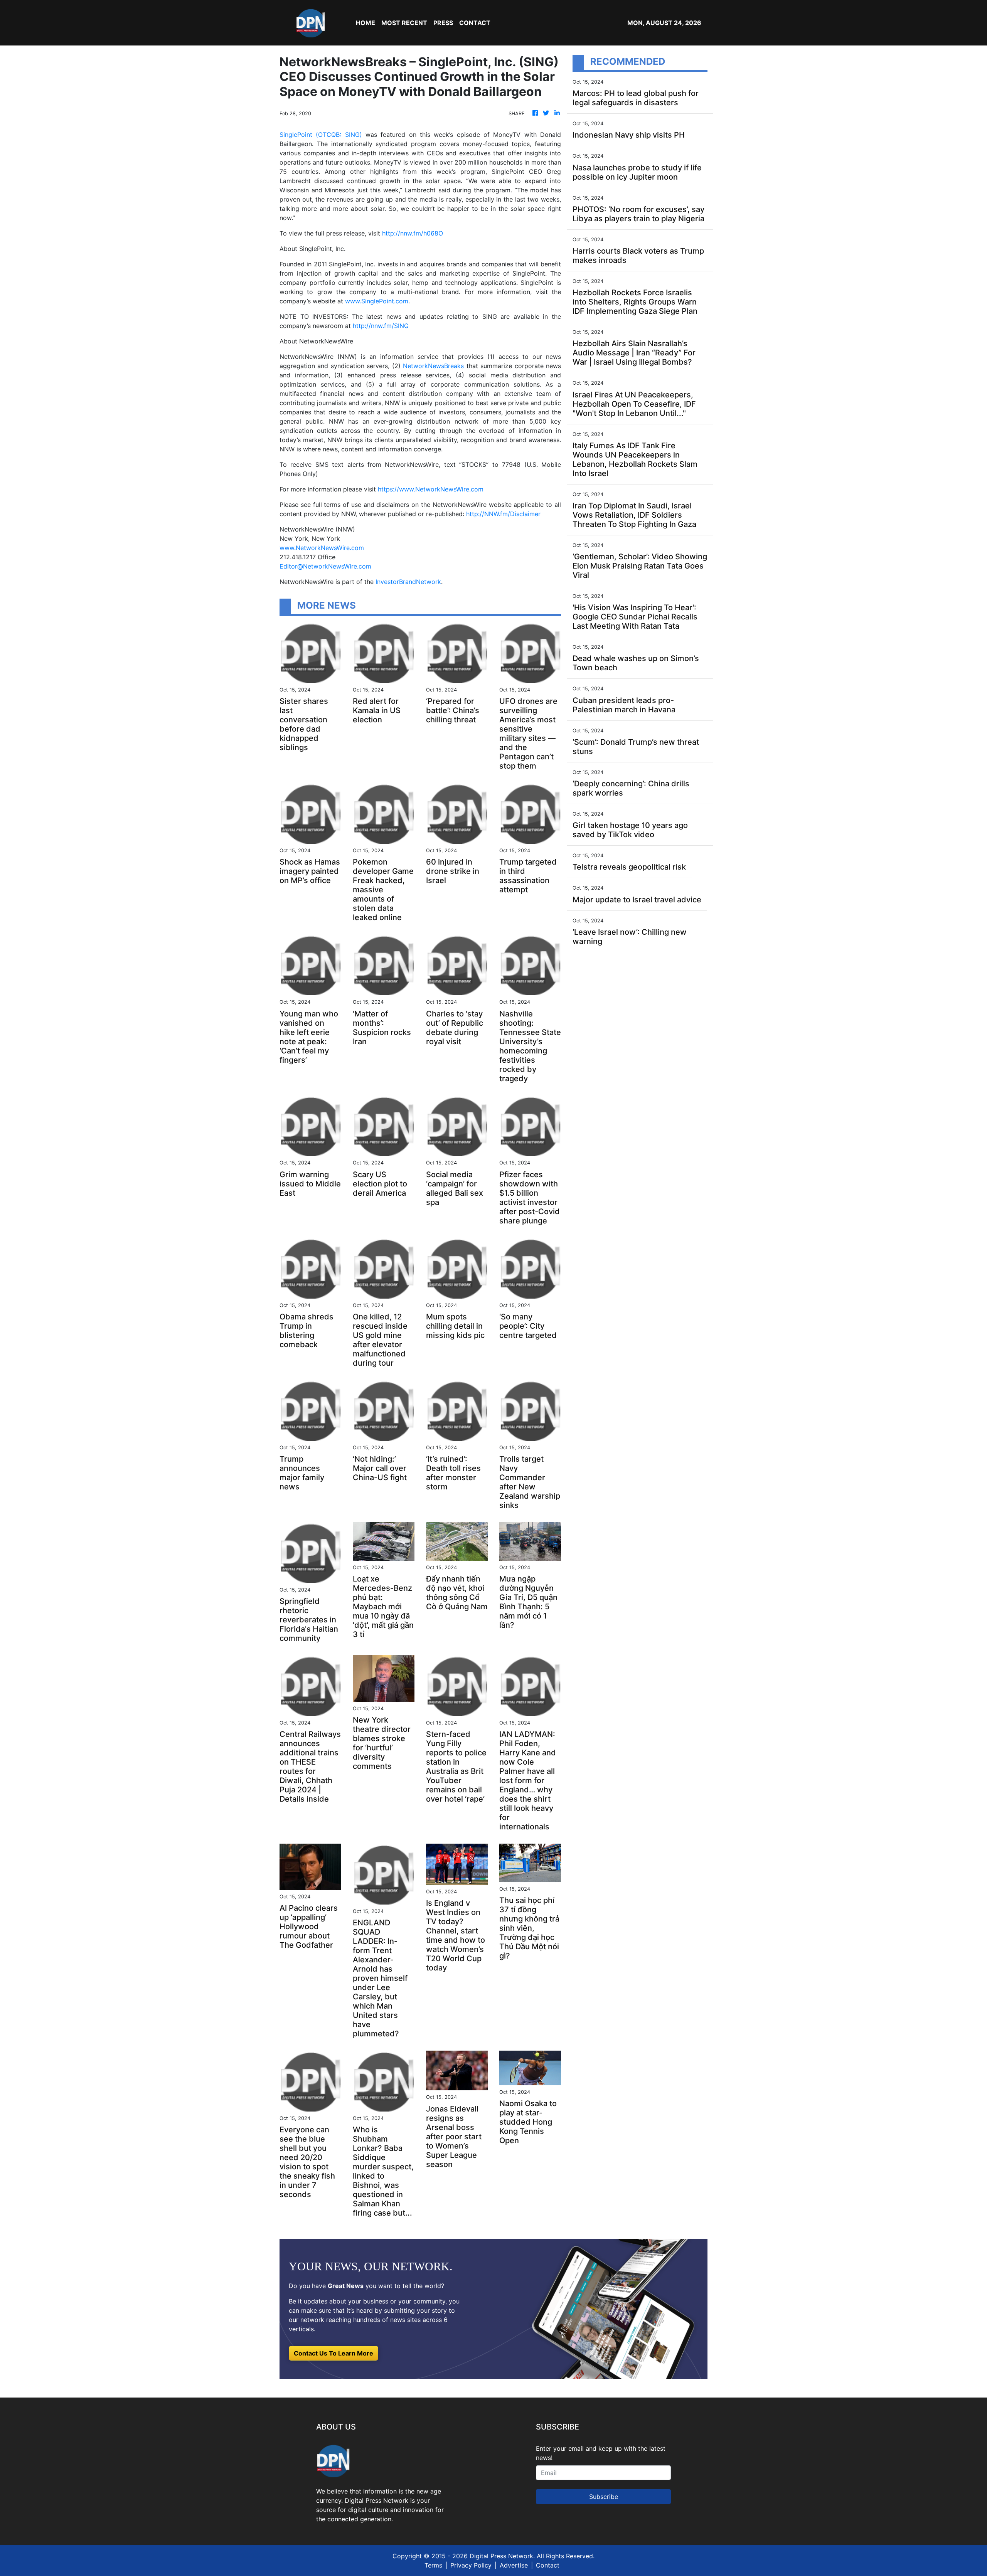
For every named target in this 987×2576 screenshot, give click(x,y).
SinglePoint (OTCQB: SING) (321, 135)
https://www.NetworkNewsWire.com (431, 489)
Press (443, 23)
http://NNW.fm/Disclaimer (503, 514)
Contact (548, 2565)
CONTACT (475, 23)
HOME (365, 23)
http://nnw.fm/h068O (413, 233)
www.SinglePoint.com (377, 301)
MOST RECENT (404, 23)
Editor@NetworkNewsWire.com (325, 566)
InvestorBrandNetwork (408, 582)
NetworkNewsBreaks (433, 366)
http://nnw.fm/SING (381, 326)
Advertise (514, 2565)
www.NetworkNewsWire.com (322, 548)
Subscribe (604, 2497)
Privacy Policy (471, 2565)
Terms (433, 2565)
